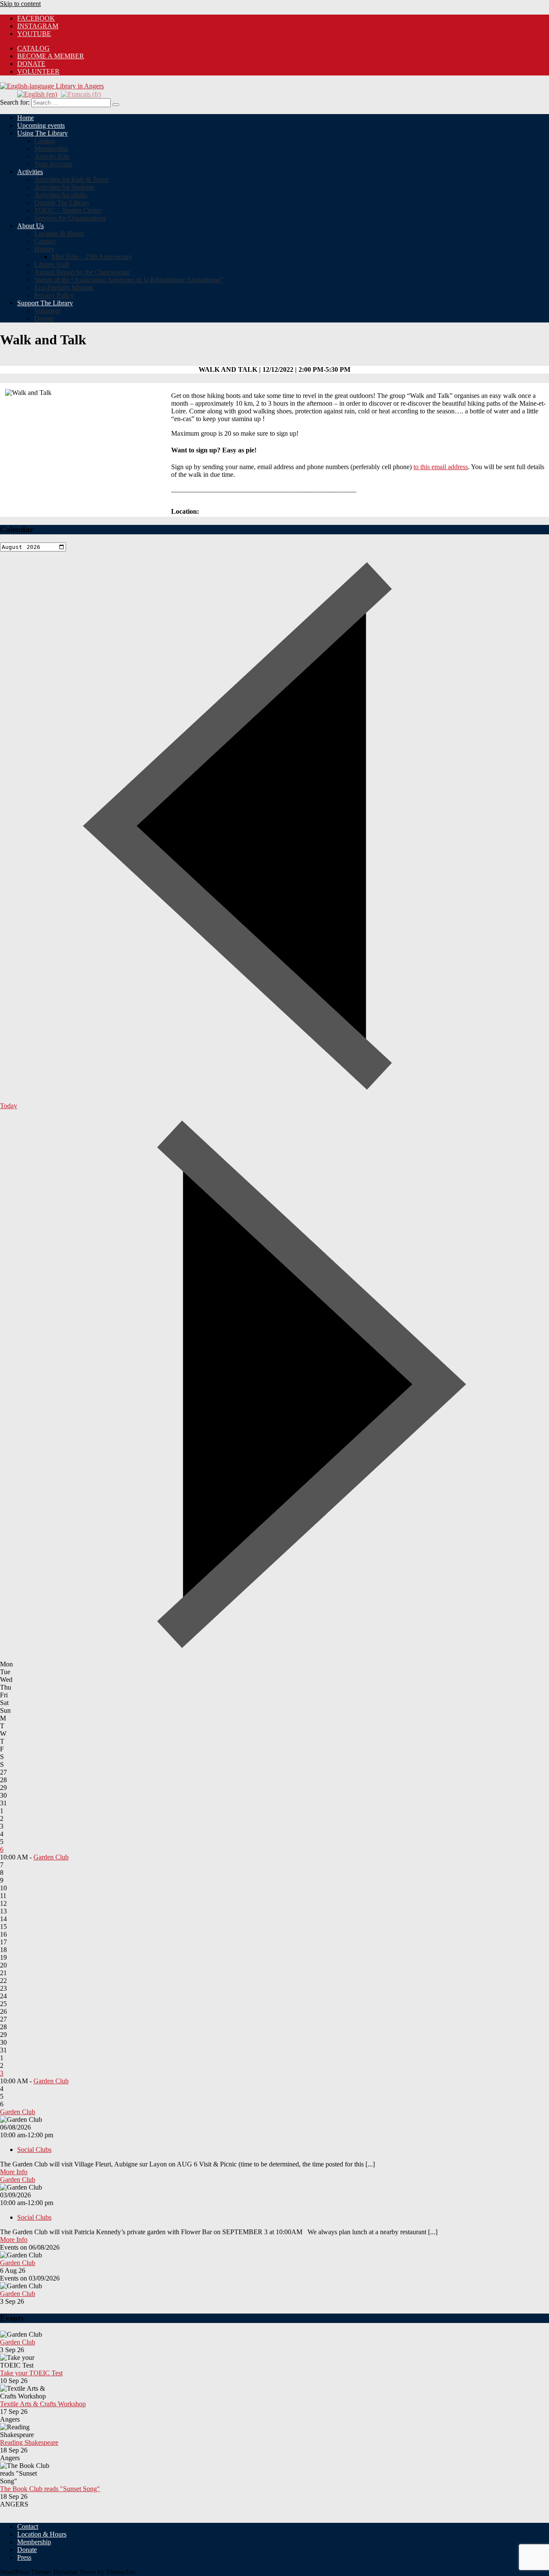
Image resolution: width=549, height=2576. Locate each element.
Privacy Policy (54, 295)
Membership (51, 149)
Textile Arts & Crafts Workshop (43, 2404)
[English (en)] (37, 94)
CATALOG (33, 48)
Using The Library (42, 133)
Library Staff (52, 264)
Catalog (45, 141)
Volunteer (38, 71)
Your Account (53, 164)
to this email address (441, 467)
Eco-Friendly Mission (64, 288)
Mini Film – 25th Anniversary (92, 257)
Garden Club (51, 1857)
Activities (30, 172)
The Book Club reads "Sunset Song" (50, 2489)
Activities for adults (61, 195)
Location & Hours (59, 233)
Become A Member (51, 56)
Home (26, 118)
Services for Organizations (70, 218)
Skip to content (20, 4)
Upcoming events (41, 125)
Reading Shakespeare (29, 2442)
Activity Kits (52, 156)
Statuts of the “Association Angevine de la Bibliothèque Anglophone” (129, 280)
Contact (45, 241)
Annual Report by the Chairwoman (82, 272)
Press (24, 2557)
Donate (31, 64)
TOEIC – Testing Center (68, 210)
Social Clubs (34, 2150)
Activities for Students (64, 187)
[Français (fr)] (81, 94)
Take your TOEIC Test (31, 2373)
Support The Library (45, 303)
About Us (30, 226)
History (44, 249)
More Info (14, 2172)
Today (9, 1106)
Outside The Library (62, 203)
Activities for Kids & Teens (71, 179)
